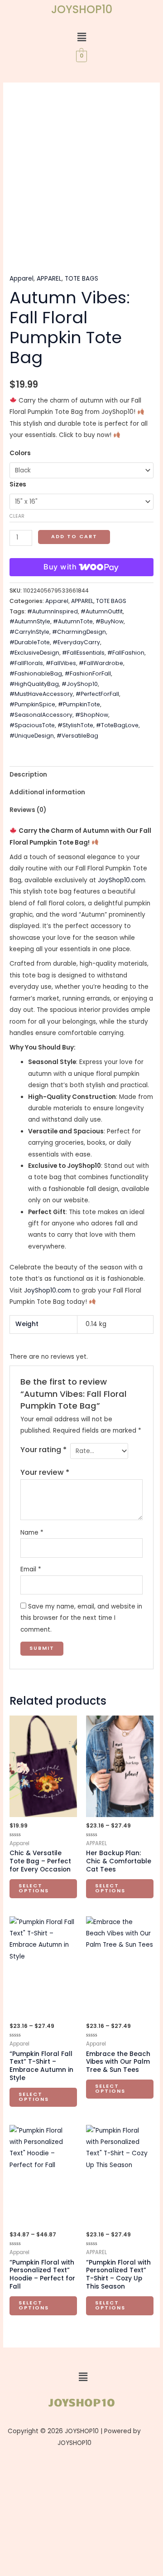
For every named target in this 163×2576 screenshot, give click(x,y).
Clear (17, 516)
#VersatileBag (77, 736)
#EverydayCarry (76, 642)
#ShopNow (92, 715)
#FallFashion (126, 653)
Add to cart (74, 537)
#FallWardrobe (101, 663)
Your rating (43, 1450)
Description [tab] (28, 775)
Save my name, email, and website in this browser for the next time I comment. (81, 1618)
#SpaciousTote (32, 725)
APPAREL (49, 279)
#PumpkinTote (79, 704)
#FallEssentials (83, 653)
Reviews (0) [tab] (28, 810)
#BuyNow (110, 621)
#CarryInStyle (29, 632)
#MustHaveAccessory (41, 694)
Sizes (18, 484)
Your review (45, 1472)
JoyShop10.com (121, 880)
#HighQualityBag (34, 684)
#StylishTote (75, 725)
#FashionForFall (88, 673)
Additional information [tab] (47, 792)
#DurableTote (30, 642)
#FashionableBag (36, 673)
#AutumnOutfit (102, 611)
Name (32, 1533)
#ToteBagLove (117, 725)
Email (31, 1569)
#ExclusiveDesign (34, 653)
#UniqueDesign (32, 736)
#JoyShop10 (80, 684)
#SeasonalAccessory (41, 715)
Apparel (22, 279)
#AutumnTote (73, 621)
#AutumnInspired (53, 611)
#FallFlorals (26, 663)
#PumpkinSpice (32, 704)
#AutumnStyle (30, 621)
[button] (81, 37)
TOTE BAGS (81, 279)
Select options (34, 1888)
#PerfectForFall (97, 694)
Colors (20, 453)
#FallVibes (61, 663)
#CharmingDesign (79, 632)
